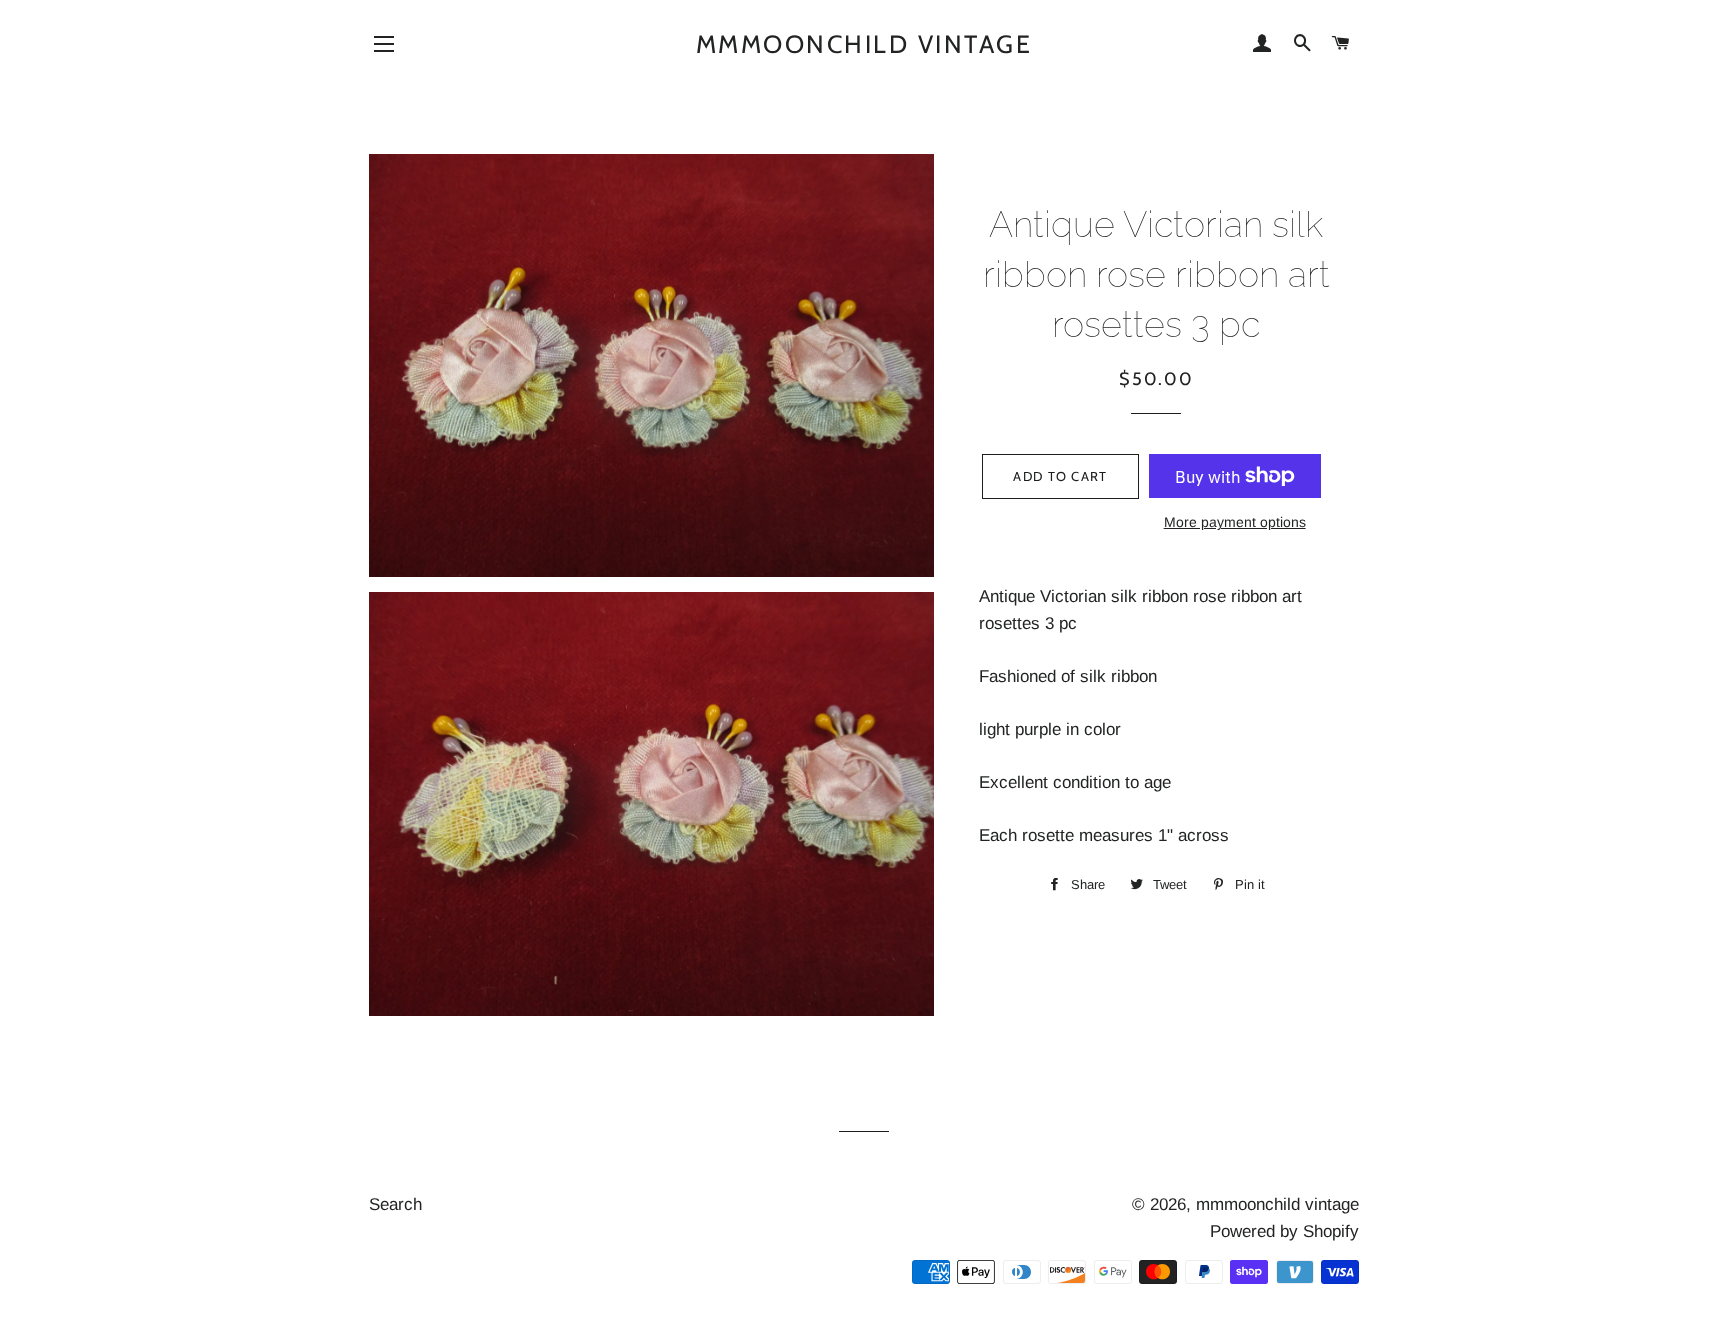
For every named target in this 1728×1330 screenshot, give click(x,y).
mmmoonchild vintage (864, 44)
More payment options (1235, 522)
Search (395, 1204)
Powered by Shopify (1284, 1231)
